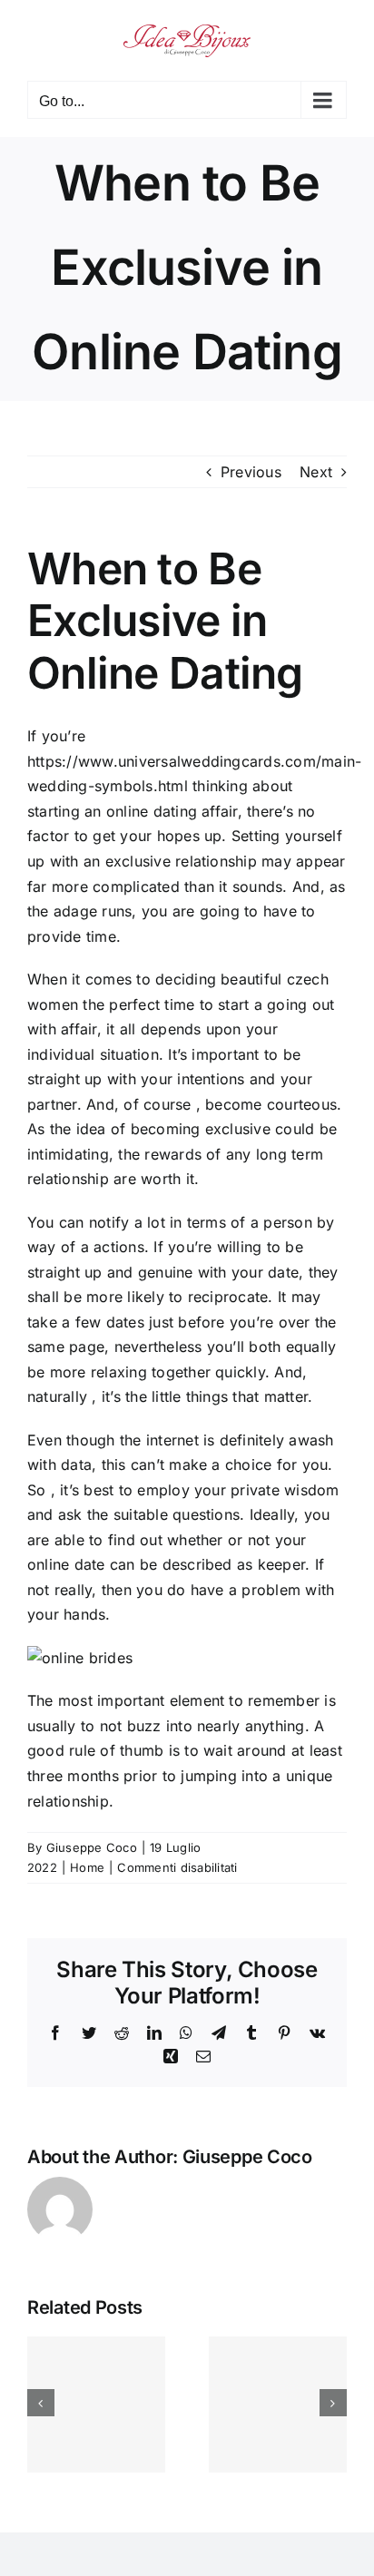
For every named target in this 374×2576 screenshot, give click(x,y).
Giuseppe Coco (92, 1847)
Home (87, 1867)
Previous (251, 472)
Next (316, 472)
